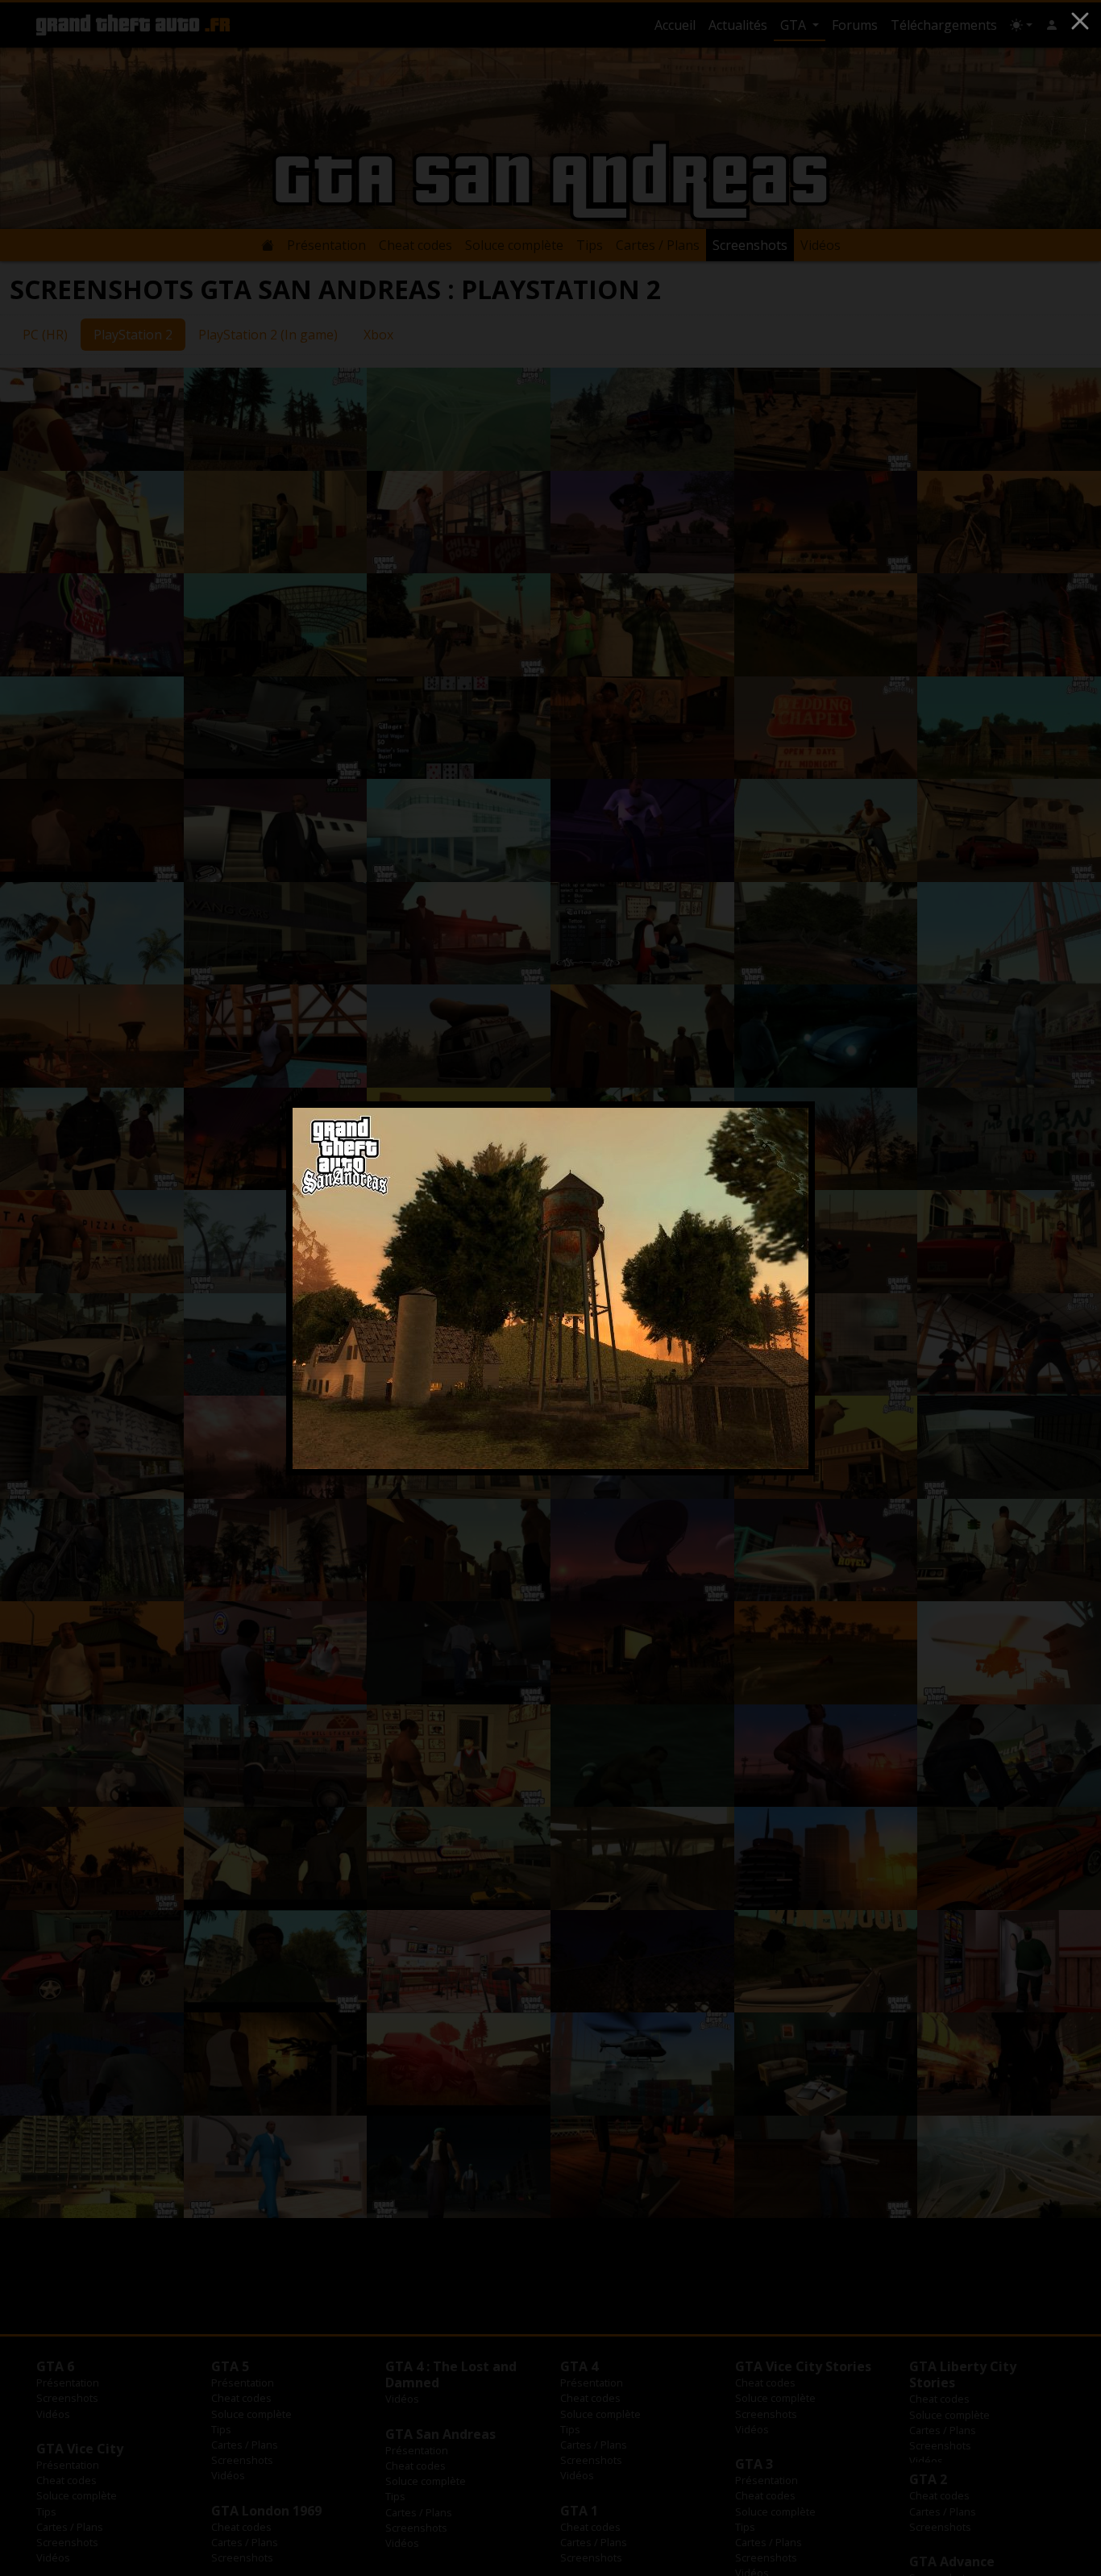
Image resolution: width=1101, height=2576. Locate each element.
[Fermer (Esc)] (1080, 21)
